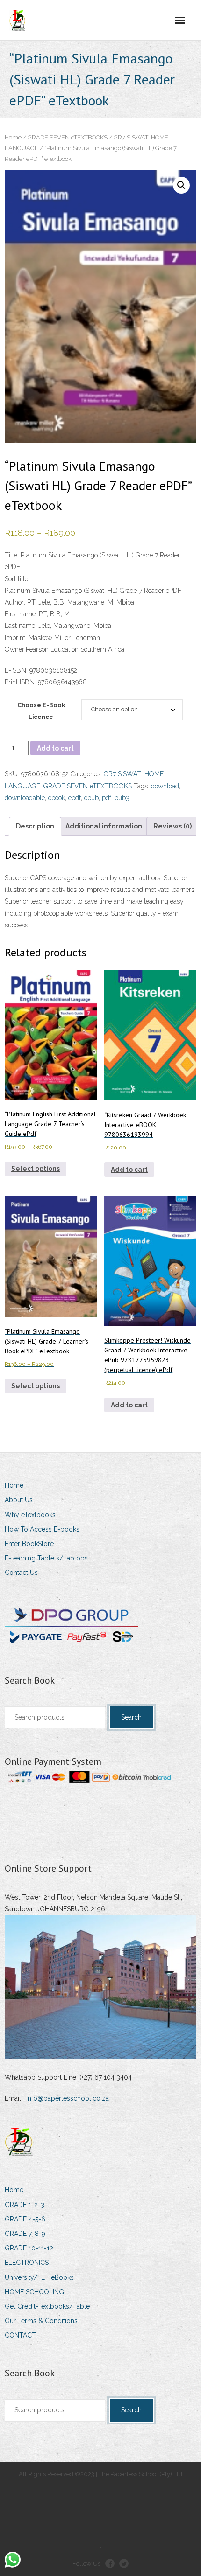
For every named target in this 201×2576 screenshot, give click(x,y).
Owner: (15, 649)
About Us (19, 1500)
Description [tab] (35, 826)
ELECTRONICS (27, 2263)
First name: (21, 614)
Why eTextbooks (30, 1515)
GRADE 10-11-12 (29, 2248)
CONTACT (20, 2335)
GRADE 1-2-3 (25, 2205)
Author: (15, 602)
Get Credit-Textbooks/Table (47, 2306)
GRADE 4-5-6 (25, 2219)
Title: (12, 555)
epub (91, 798)
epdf (75, 798)
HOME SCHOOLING (34, 2292)
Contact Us (21, 1573)
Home (13, 137)
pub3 (122, 798)
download (165, 786)
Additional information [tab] (104, 826)
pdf (107, 798)
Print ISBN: (20, 682)
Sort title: (17, 579)
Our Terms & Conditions (41, 2321)
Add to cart (55, 748)
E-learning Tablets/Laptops (46, 1558)
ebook (57, 798)
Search (131, 1717)
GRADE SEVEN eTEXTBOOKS (68, 137)
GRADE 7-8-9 (25, 2234)
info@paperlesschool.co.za (68, 2098)
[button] (181, 185)
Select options (36, 1169)
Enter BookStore (29, 1544)
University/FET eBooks (39, 2277)
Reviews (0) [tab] (172, 826)
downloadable (25, 798)
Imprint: (16, 638)
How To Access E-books (42, 1529)
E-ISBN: (17, 670)
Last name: (21, 626)
